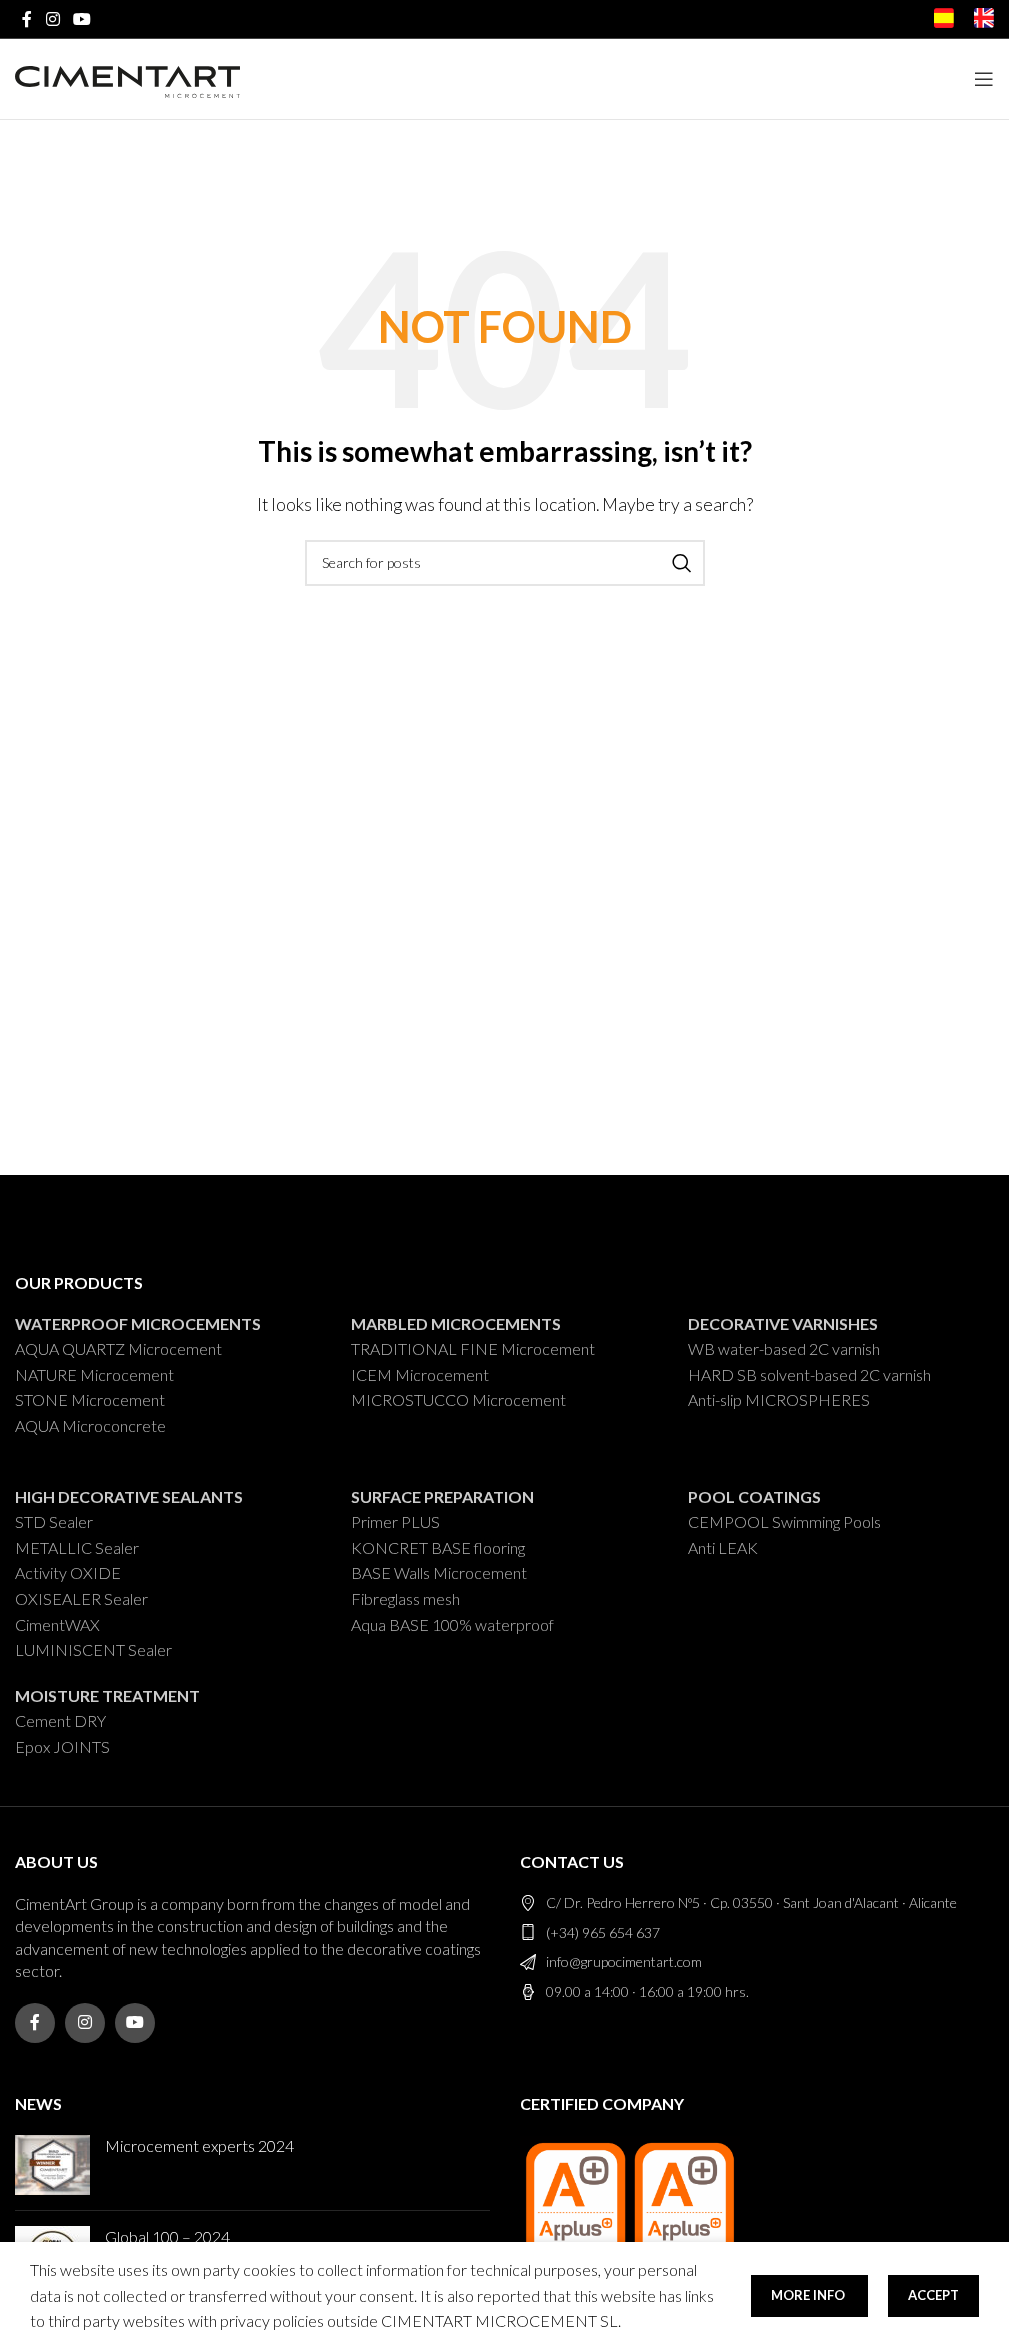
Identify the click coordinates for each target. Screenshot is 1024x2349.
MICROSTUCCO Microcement (458, 1399)
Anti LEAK (723, 1547)
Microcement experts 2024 (199, 2145)
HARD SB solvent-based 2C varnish (809, 1374)
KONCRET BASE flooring (438, 1547)
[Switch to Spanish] (944, 21)
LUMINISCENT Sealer (93, 1649)
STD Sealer (54, 1521)
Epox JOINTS (62, 1746)
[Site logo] (127, 77)
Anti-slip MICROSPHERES (779, 1399)
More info (809, 2295)
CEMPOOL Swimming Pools (784, 1521)
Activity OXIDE (68, 1572)
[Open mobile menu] (984, 79)
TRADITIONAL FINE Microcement (473, 1348)
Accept (933, 2295)
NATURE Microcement (94, 1374)
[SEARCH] (682, 563)
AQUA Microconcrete (90, 1425)
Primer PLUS (395, 1521)
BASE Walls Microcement (439, 1572)
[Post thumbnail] (52, 2165)
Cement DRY (60, 1720)
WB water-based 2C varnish (784, 1348)
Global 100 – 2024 (167, 2236)
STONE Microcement (90, 1399)
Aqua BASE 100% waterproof (452, 1624)
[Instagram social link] (52, 19)
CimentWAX (57, 1624)
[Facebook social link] (27, 19)
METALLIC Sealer (77, 1547)
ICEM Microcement (420, 1374)
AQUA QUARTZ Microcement (118, 1348)
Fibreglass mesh (405, 1598)
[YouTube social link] (81, 19)
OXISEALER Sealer (81, 1598)
